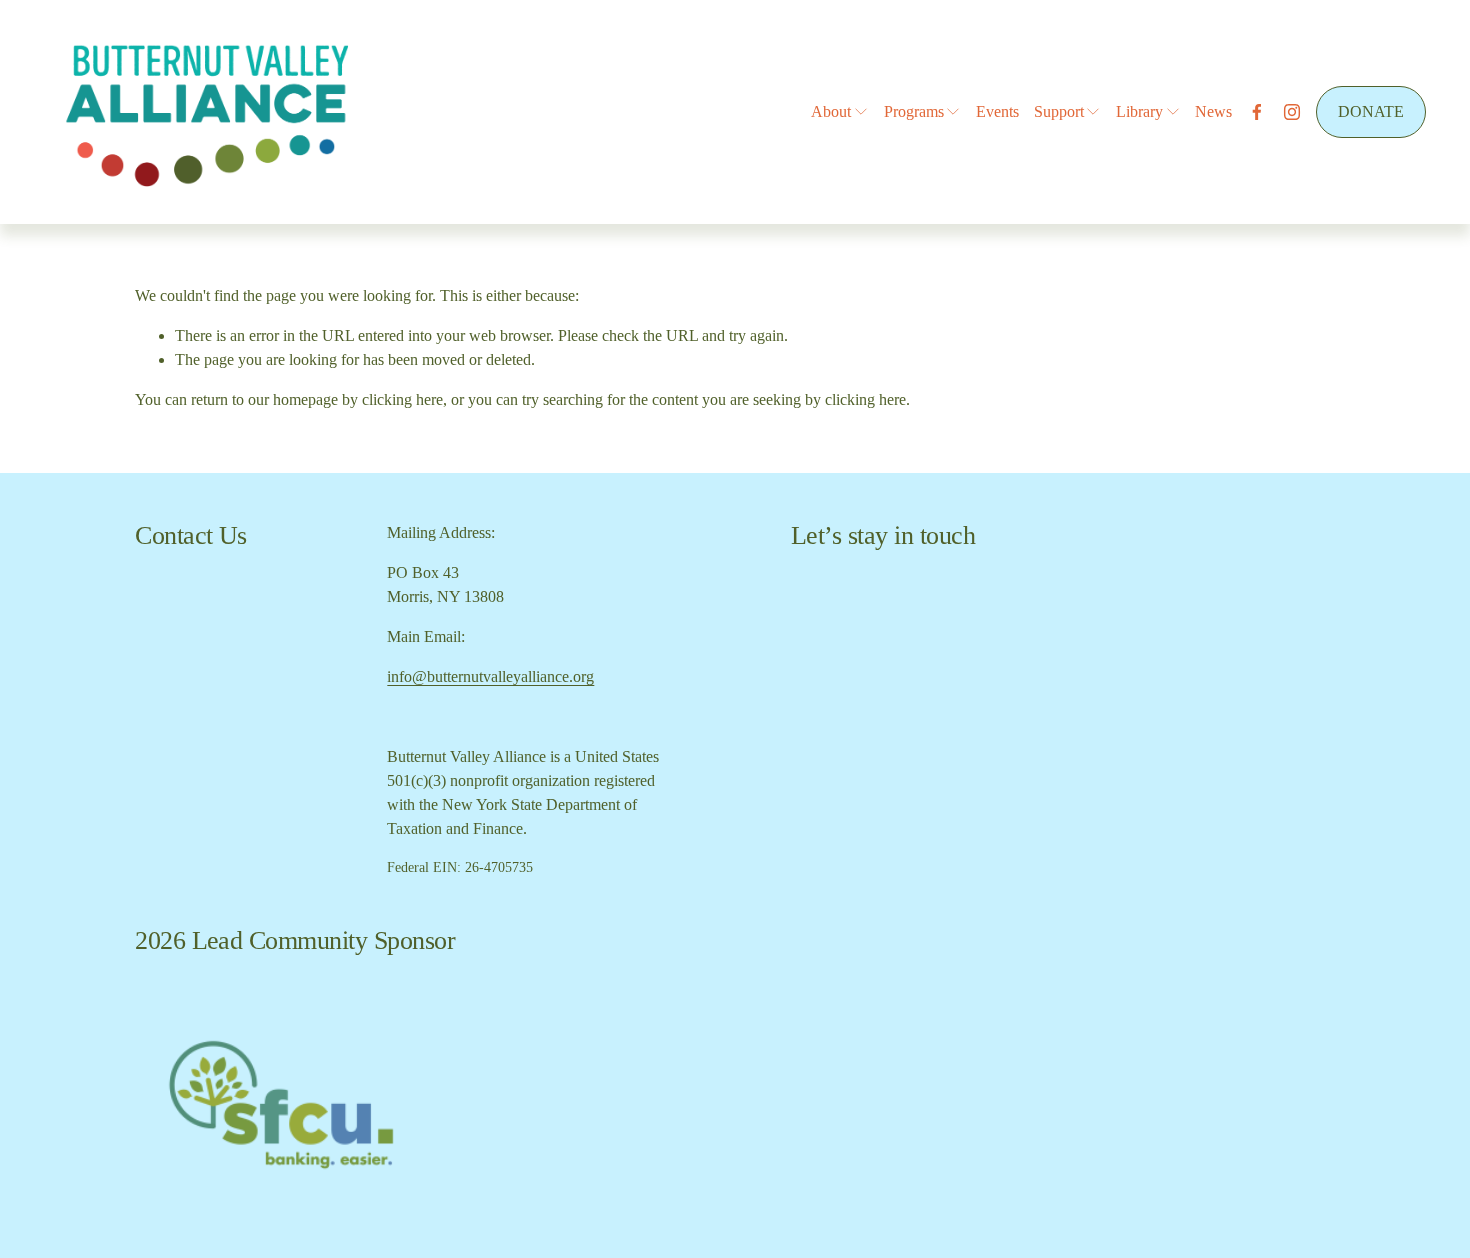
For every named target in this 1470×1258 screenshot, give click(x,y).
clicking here (402, 399)
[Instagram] (1292, 112)
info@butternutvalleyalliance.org (490, 676)
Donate (1371, 111)
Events (997, 111)
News (1213, 111)
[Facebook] (1257, 112)
